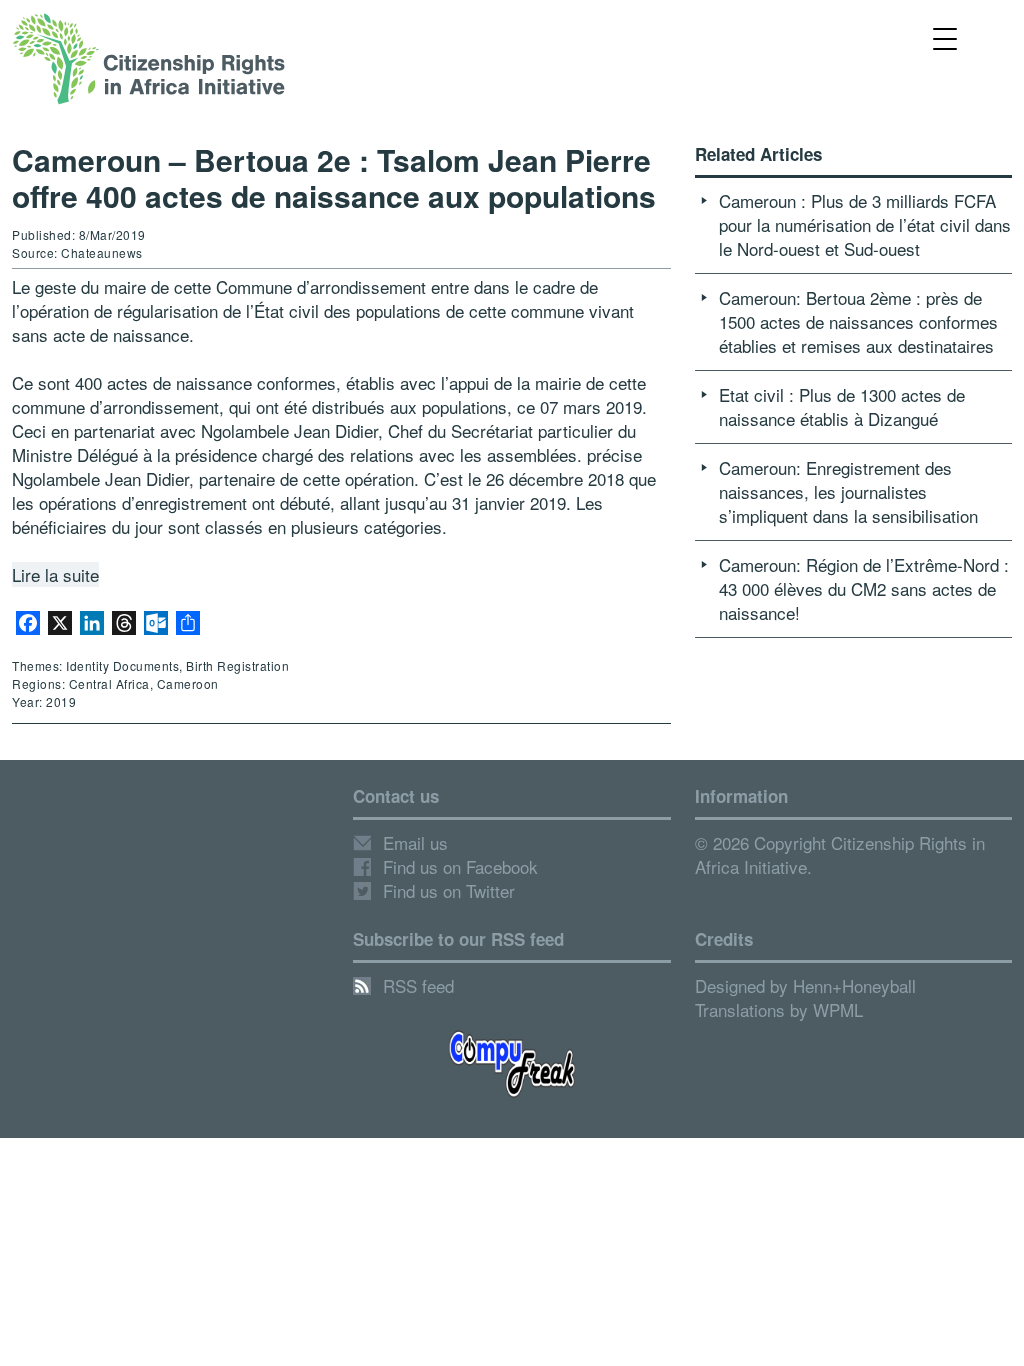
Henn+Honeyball (854, 985)
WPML (838, 1009)
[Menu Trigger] (945, 37)
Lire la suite (55, 574)
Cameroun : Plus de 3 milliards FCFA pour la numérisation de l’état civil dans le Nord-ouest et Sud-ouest (865, 224)
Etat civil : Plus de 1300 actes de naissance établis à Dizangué (842, 406)
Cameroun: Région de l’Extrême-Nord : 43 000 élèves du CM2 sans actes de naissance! (864, 588)
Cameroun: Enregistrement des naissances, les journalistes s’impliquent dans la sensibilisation (848, 491)
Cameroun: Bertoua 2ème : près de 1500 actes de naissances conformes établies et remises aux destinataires (858, 321)
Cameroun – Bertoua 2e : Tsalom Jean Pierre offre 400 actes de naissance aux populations (334, 177)
